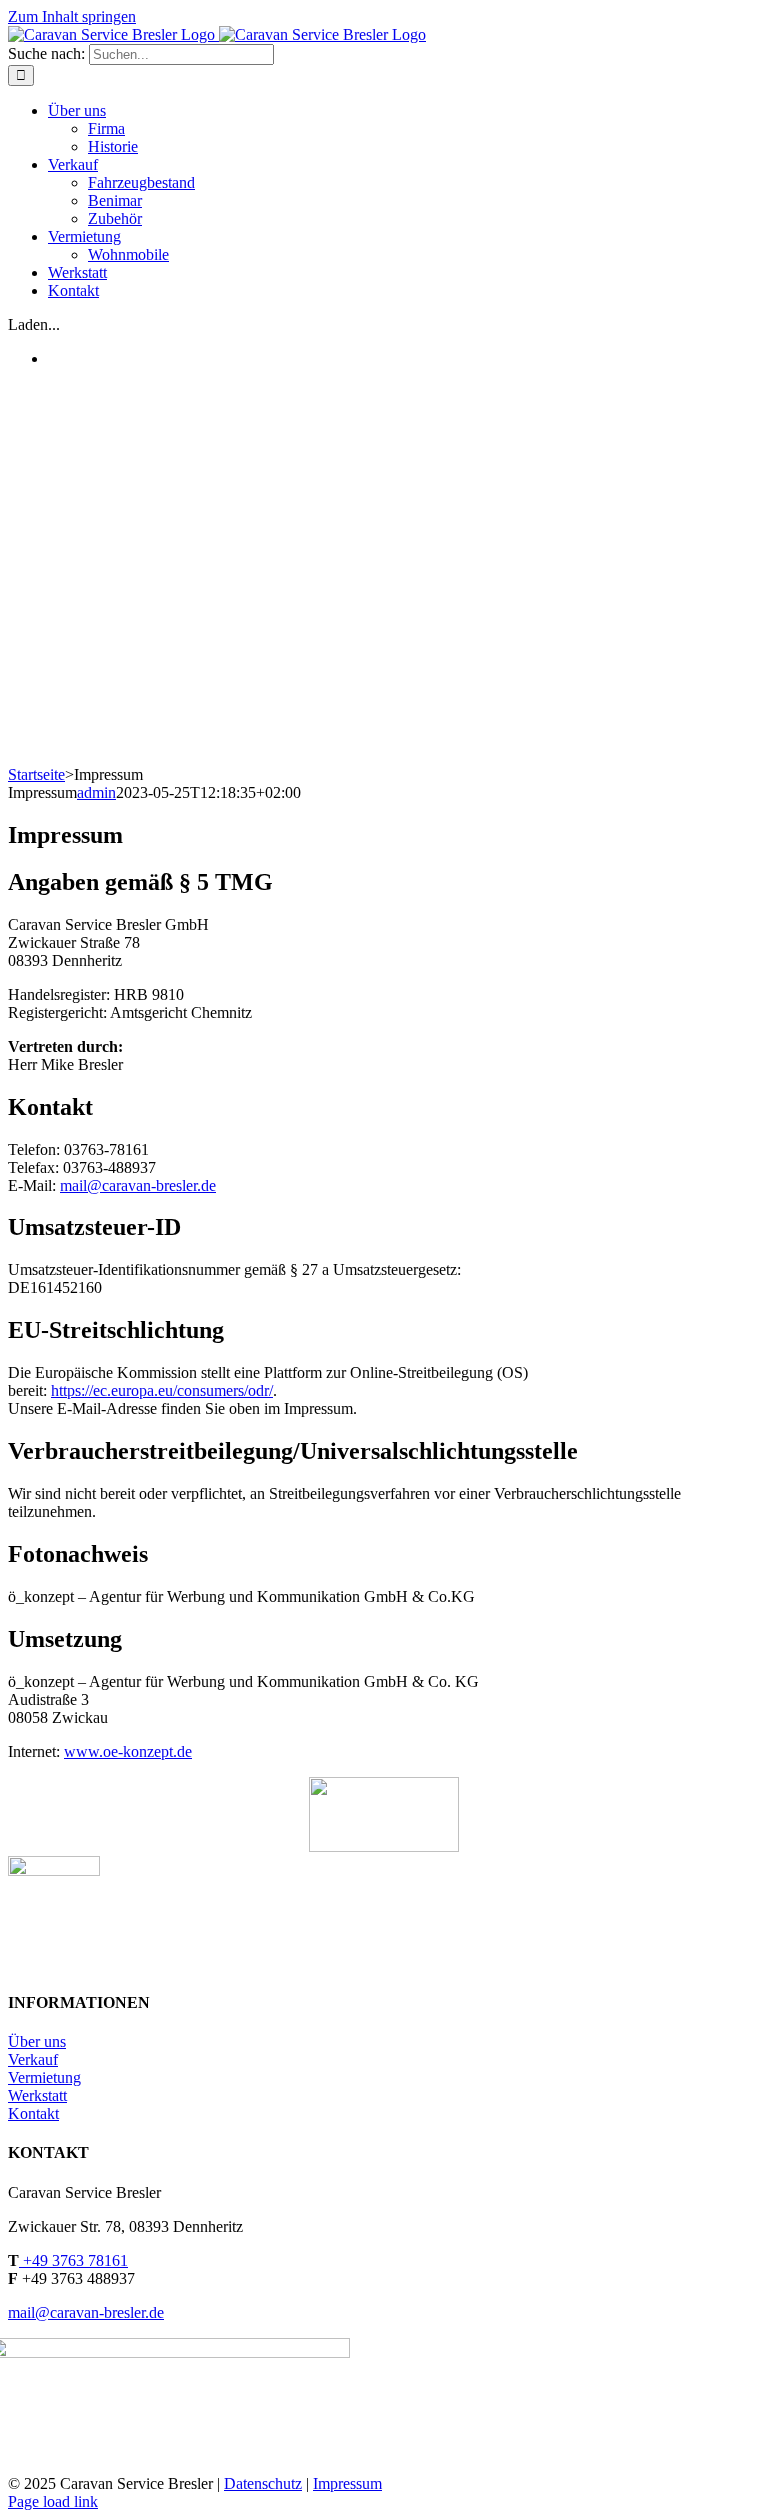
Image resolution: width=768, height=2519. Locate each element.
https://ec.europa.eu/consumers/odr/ (162, 1390)
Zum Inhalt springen (72, 16)
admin (96, 792)
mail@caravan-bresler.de (138, 1185)
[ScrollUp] (384, 1846)
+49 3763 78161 (73, 2260)
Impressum (347, 2483)
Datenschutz (263, 2483)
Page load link (53, 2501)
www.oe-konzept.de (128, 1751)
